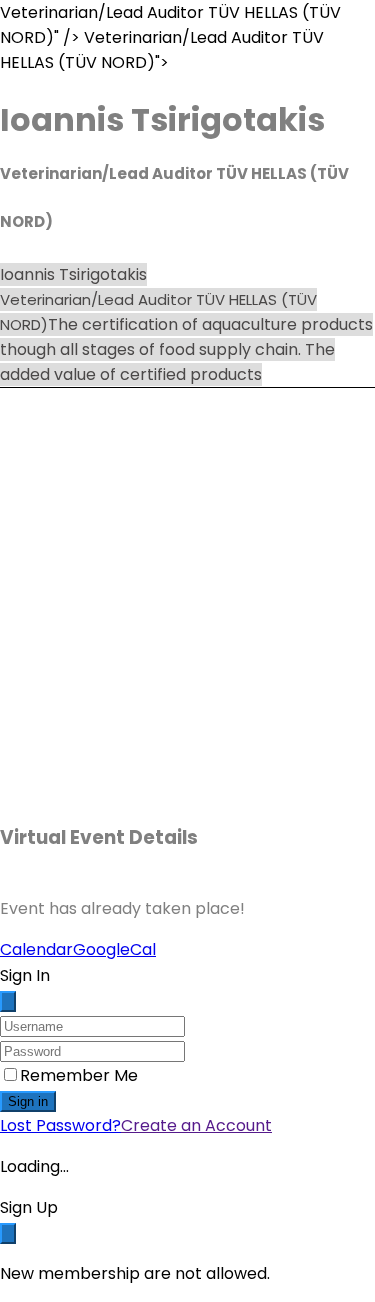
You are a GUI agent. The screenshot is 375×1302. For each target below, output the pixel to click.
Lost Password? (60, 1125)
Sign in (28, 1101)
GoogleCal (114, 949)
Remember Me (79, 1075)
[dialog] (187, 1240)
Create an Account (196, 1125)
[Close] (8, 1001)
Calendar (36, 949)
